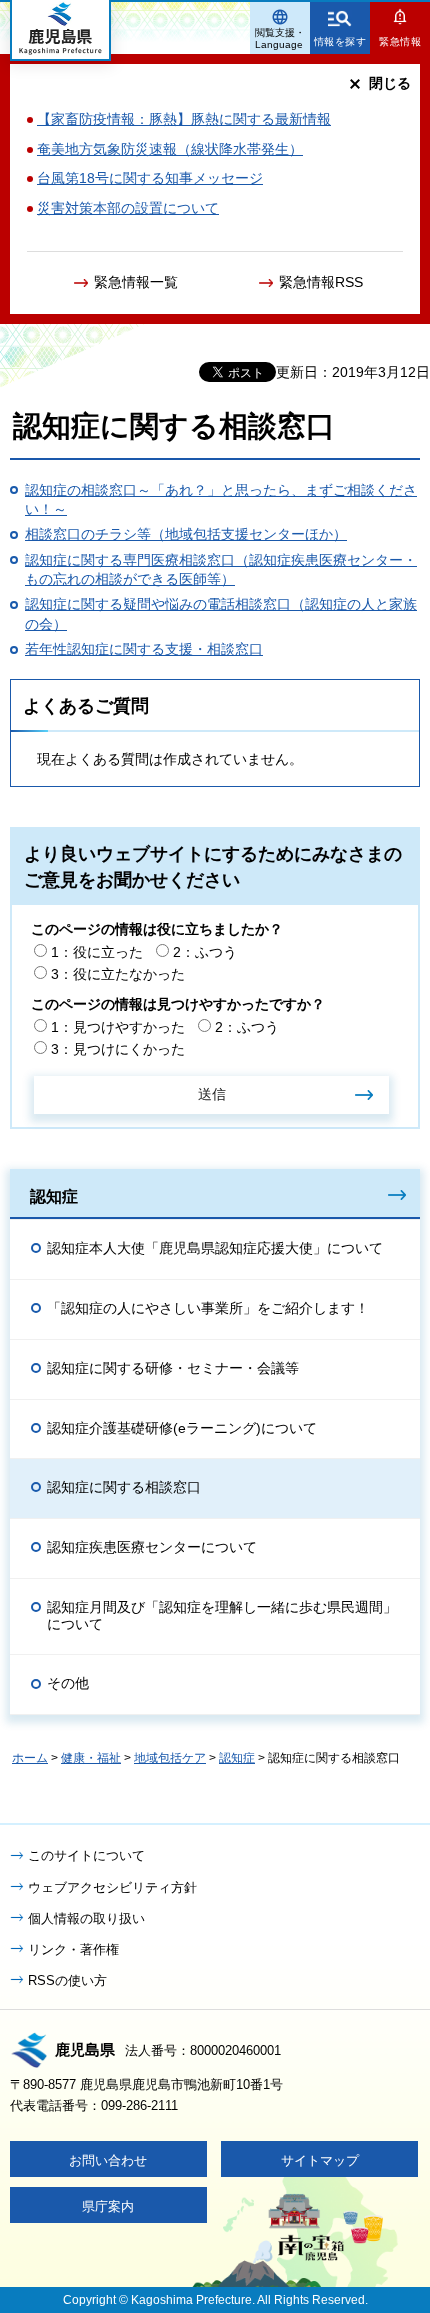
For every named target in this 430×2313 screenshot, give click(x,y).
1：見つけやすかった (118, 1027)
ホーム (30, 1758)
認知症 (54, 1196)
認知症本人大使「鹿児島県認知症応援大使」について (215, 1248)
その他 (68, 1683)
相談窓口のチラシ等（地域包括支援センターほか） (186, 534)
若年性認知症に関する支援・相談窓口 (144, 649)
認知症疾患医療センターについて (152, 1547)
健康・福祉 (91, 1758)
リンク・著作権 (73, 1949)
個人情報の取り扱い (86, 1918)
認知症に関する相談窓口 (124, 1487)
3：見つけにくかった (118, 1049)
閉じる (390, 83)
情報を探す (340, 41)
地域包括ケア (170, 1758)
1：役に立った (97, 952)
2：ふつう (205, 952)
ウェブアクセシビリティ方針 (112, 1887)
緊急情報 (400, 41)
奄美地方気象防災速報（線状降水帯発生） (170, 149)
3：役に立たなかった (118, 974)
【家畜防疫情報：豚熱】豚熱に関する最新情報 (184, 119)
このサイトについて (86, 1855)
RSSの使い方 (67, 1980)
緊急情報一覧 (136, 282)
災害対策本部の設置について (128, 208)
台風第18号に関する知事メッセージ (150, 178)
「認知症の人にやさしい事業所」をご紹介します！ (208, 1308)
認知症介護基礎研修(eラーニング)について (182, 1428)
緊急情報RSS (321, 282)
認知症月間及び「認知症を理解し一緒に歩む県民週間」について (222, 1615)
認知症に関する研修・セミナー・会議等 (173, 1368)
